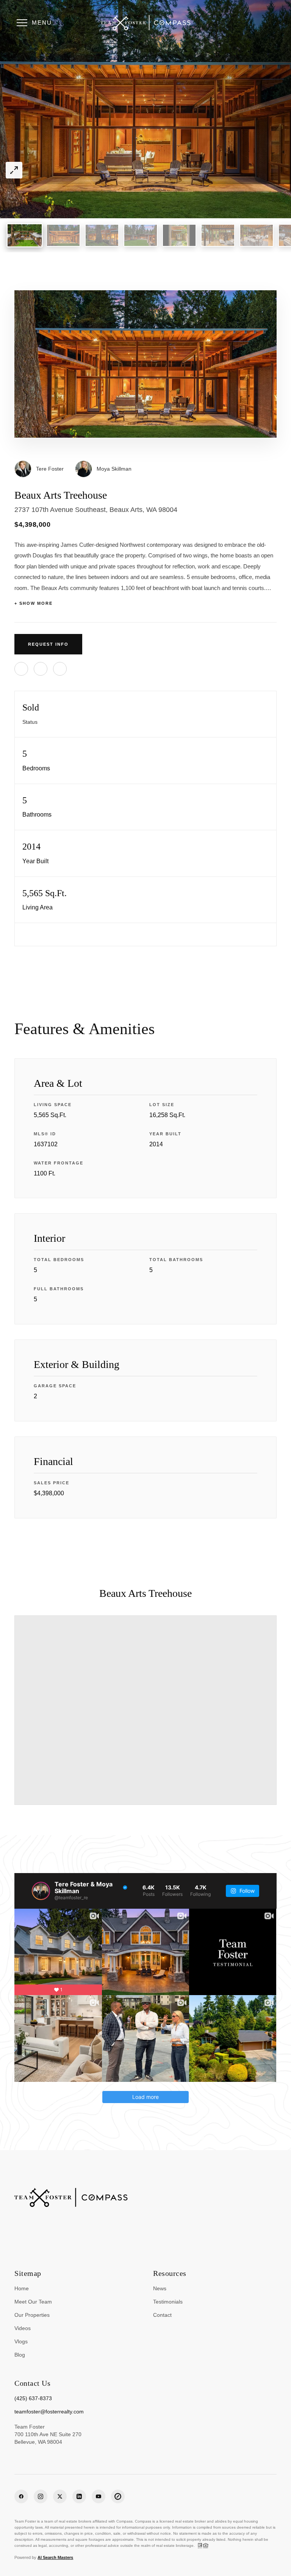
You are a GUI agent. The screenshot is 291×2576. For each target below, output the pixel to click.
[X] (60, 2496)
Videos (23, 2328)
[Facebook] (21, 2496)
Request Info (48, 644)
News (160, 2288)
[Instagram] (41, 2496)
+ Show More (34, 603)
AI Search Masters (55, 2557)
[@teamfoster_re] (41, 1891)
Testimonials (168, 2302)
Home (22, 2288)
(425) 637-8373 (33, 2398)
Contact (162, 2315)
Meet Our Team (33, 2302)
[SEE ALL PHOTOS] (14, 170)
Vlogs (21, 2341)
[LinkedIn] (79, 2496)
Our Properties (32, 2315)
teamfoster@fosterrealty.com (49, 2412)
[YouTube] (99, 2496)
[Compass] (118, 2496)
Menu (42, 23)
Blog (20, 2355)
